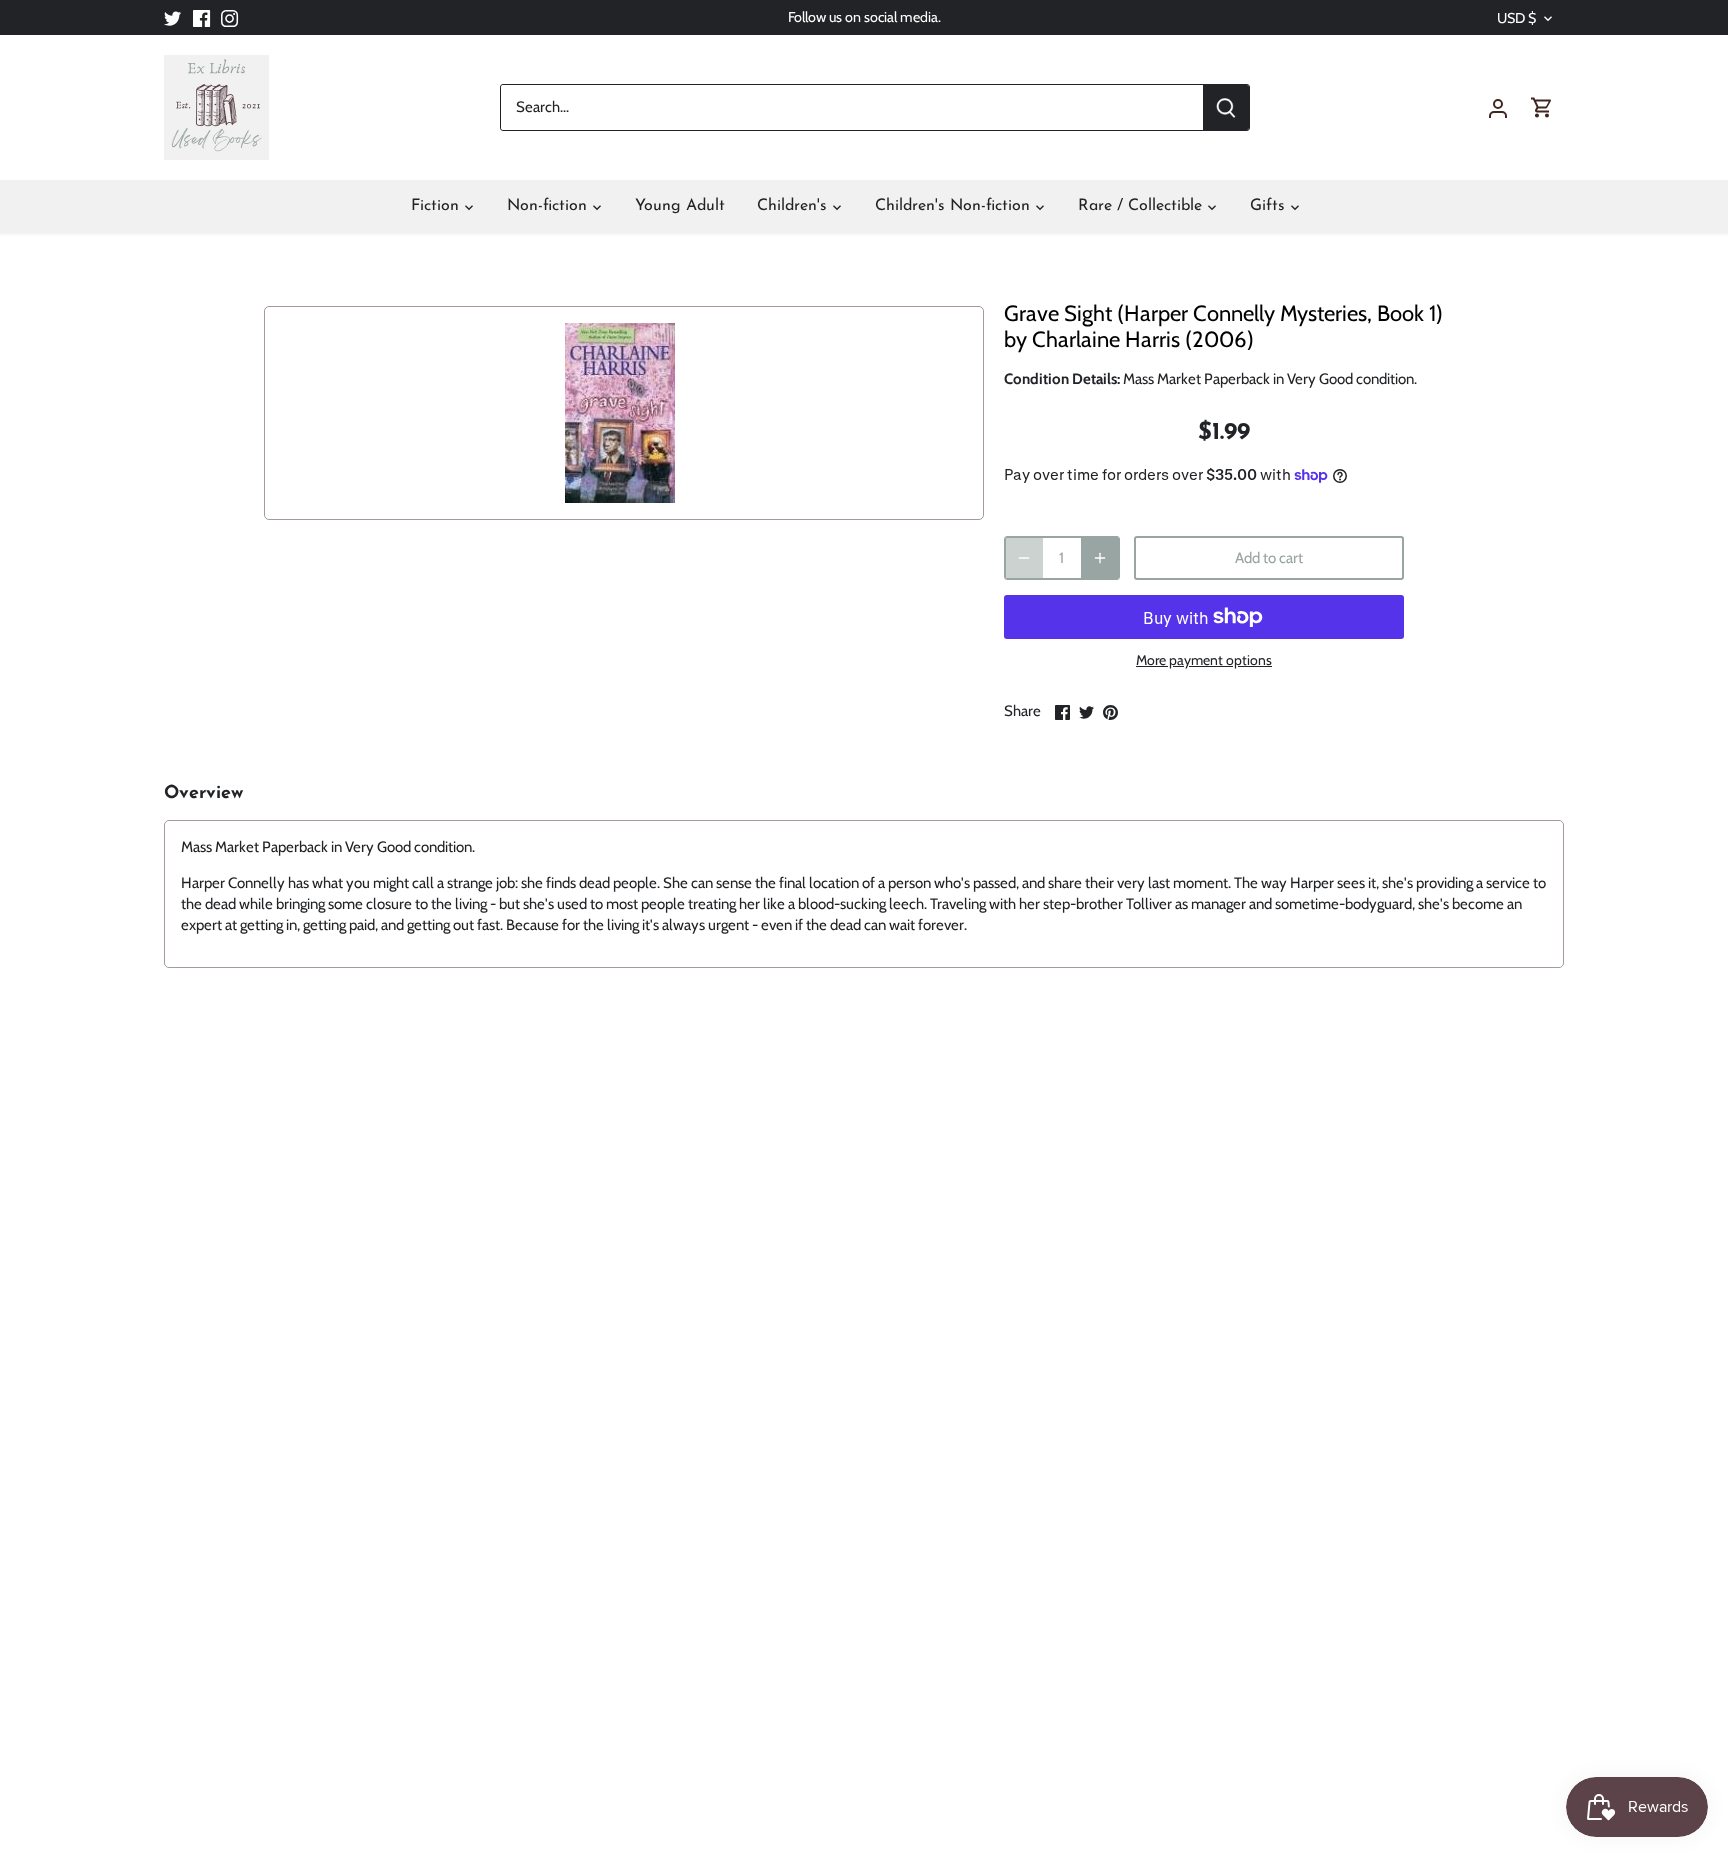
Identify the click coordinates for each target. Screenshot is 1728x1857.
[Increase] (1100, 558)
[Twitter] (172, 17)
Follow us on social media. (864, 17)
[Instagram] (229, 17)
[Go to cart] (1542, 107)
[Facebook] (201, 17)
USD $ (1516, 18)
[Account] (1498, 107)
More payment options (1204, 660)
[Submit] (1226, 107)
